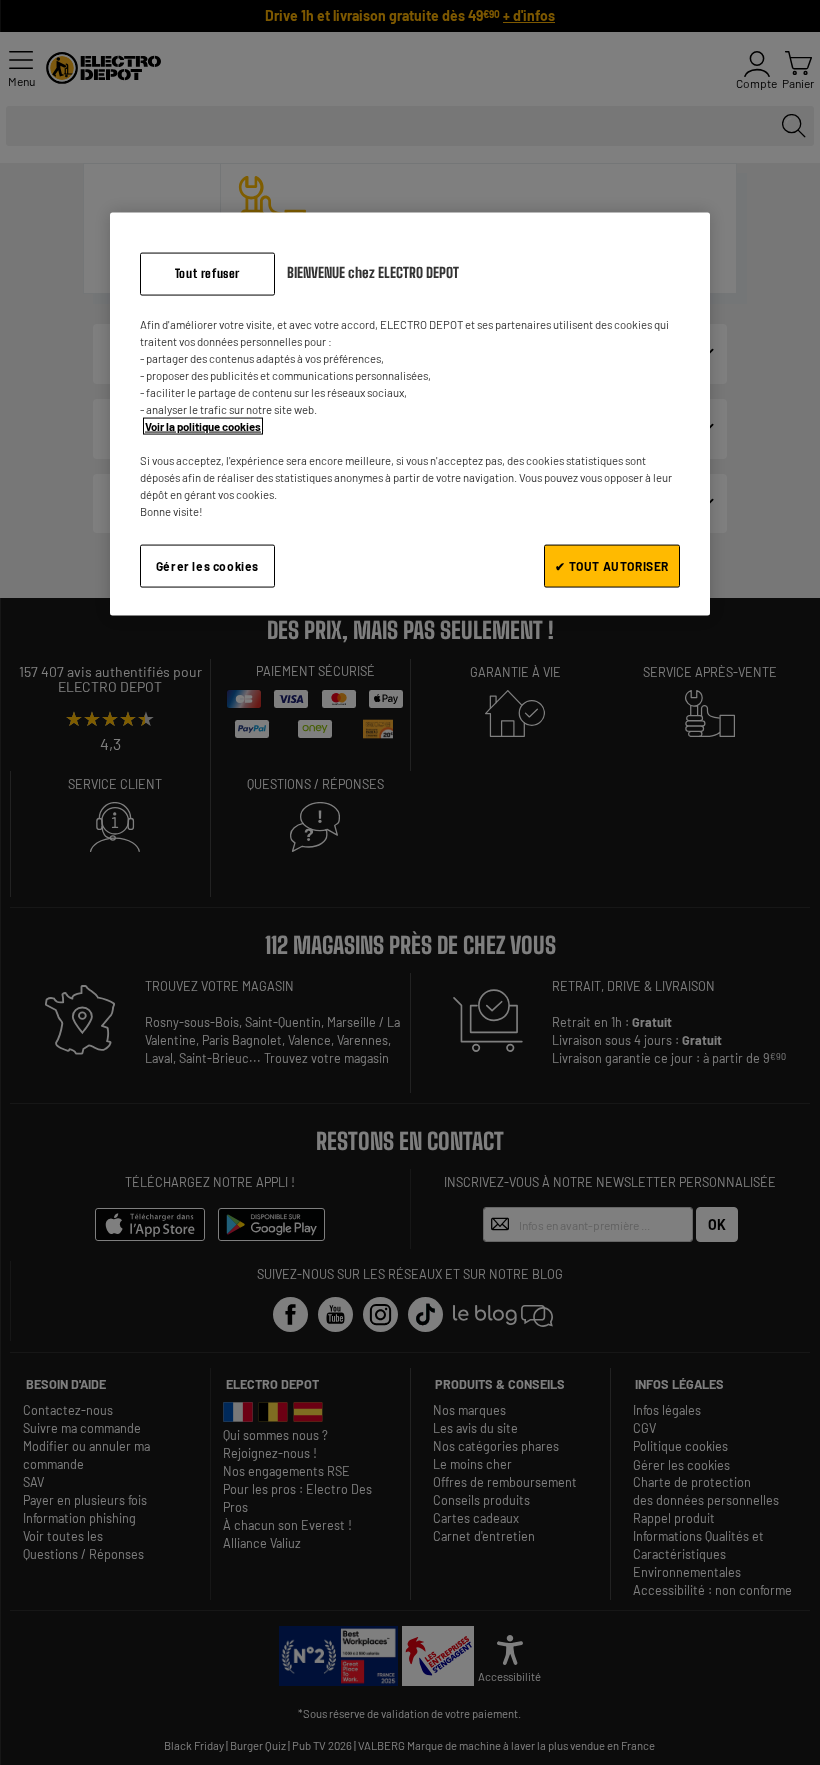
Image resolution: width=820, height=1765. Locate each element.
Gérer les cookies (207, 566)
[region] (410, 413)
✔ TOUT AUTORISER (612, 566)
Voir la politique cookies (203, 425)
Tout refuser (207, 272)
